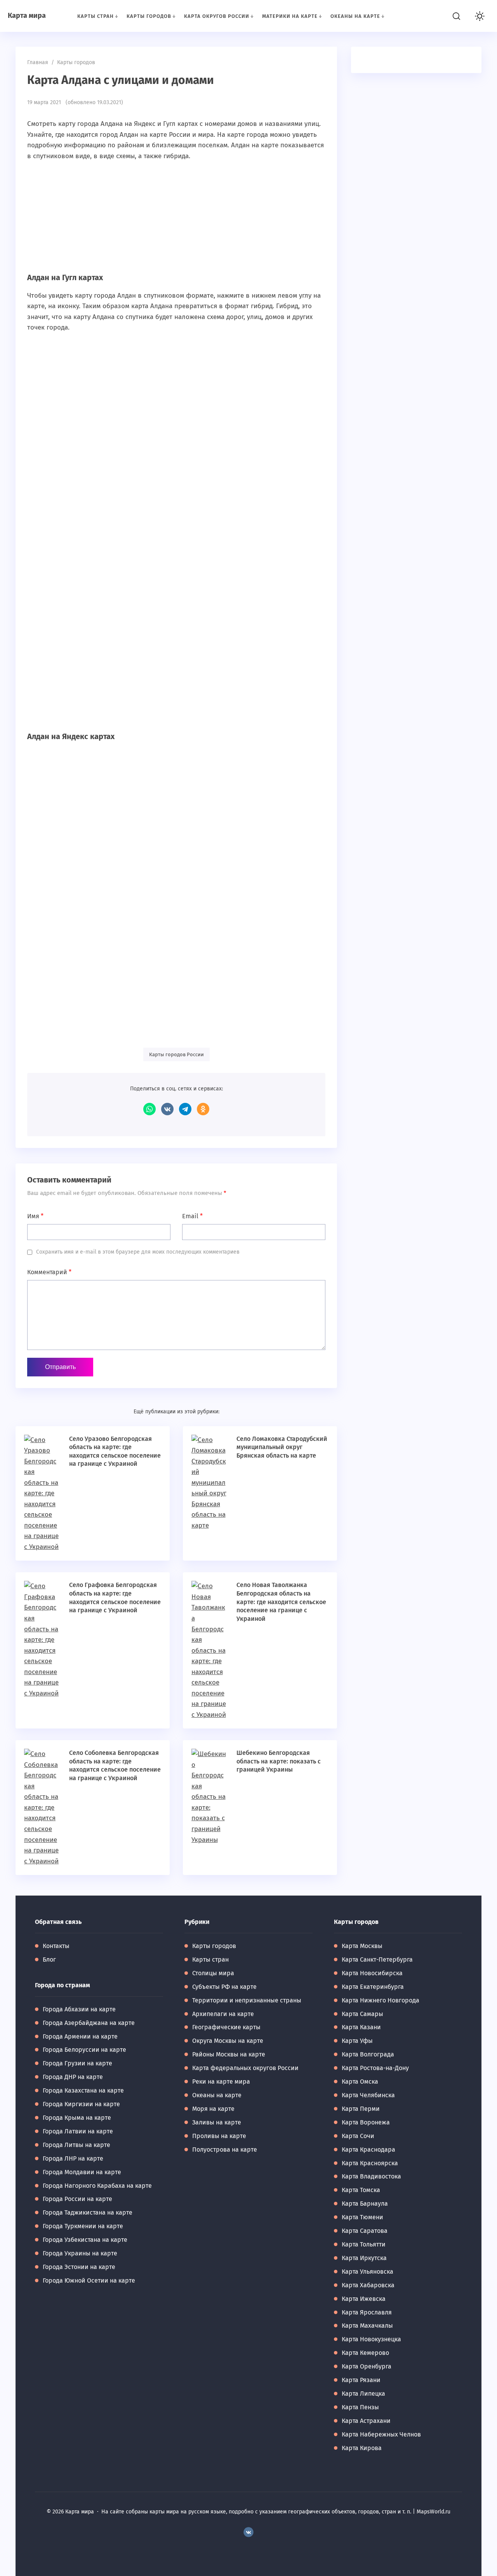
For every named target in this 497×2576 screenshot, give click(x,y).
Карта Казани (361, 2027)
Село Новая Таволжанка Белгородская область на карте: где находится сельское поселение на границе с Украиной (281, 1602)
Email (192, 1216)
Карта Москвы (362, 1946)
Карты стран (210, 1959)
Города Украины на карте (80, 2253)
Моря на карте (213, 2109)
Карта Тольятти (364, 2244)
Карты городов (214, 1946)
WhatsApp (149, 1109)
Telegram (185, 1109)
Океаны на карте (217, 2095)
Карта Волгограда (368, 2054)
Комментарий (49, 1272)
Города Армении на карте (80, 2036)
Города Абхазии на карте (79, 2009)
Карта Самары (362, 2014)
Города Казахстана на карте (83, 2090)
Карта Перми (361, 2109)
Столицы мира (213, 1973)
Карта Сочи (358, 2136)
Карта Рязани (361, 2380)
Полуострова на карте (225, 2150)
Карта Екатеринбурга (373, 1987)
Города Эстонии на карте (79, 2267)
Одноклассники (203, 1109)
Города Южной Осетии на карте (89, 2280)
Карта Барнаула (365, 2204)
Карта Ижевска (364, 2299)
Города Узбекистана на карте (85, 2240)
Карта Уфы (357, 2041)
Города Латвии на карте (78, 2131)
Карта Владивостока (371, 2176)
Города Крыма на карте (77, 2118)
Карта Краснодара (368, 2150)
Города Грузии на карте (77, 2063)
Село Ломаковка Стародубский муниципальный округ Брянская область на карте (282, 1447)
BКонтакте (248, 2532)
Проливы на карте (219, 2136)
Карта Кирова (362, 2448)
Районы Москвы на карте (229, 2054)
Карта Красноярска (370, 2163)
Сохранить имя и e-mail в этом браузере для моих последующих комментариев (138, 1252)
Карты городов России (176, 1054)
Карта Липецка (363, 2394)
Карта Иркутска (364, 2258)
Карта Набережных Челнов (381, 2434)
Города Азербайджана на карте (89, 2023)
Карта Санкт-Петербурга (377, 1959)
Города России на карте (77, 2199)
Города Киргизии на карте (81, 2104)
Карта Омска (360, 2082)
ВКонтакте (167, 1109)
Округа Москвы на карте (228, 2041)
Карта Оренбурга (367, 2366)
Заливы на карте (217, 2122)
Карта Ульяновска (368, 2272)
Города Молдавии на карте (82, 2172)
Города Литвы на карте (76, 2145)
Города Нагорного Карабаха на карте (97, 2186)
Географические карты (226, 2027)
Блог (49, 1959)
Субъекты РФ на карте (224, 1987)
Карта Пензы (360, 2407)
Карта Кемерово (365, 2353)
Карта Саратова (365, 2231)
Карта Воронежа (366, 2122)
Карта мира (27, 16)
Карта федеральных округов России (245, 2068)
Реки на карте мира (221, 2082)
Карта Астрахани (366, 2421)
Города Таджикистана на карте (88, 2212)
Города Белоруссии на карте (84, 2050)
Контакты (56, 1946)
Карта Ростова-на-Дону (375, 2068)
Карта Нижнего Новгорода (381, 2000)
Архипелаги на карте (223, 2014)
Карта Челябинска (368, 2095)
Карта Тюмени (362, 2217)
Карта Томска (361, 2190)
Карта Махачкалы (367, 2326)
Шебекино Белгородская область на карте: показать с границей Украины (279, 1761)
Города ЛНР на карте (73, 2158)
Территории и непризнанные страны (247, 2000)
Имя (35, 1216)
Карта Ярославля (367, 2312)
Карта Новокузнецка (371, 2339)
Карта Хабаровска (368, 2285)
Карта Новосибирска (372, 1973)
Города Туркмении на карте (83, 2226)
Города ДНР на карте (73, 2077)
